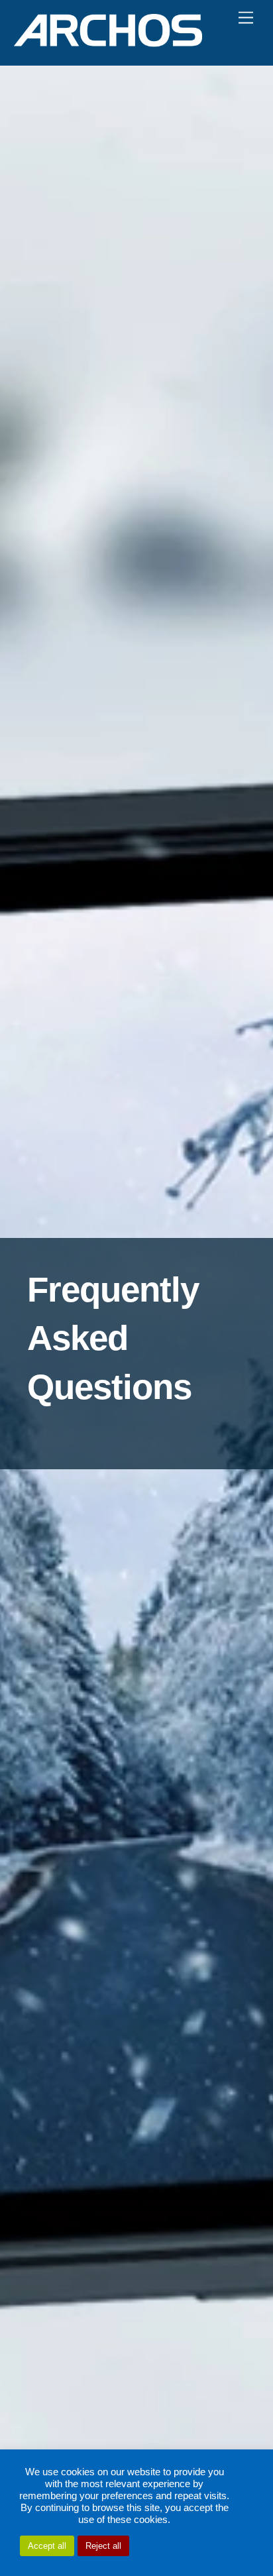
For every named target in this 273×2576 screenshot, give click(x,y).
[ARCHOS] (108, 41)
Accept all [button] (47, 2546)
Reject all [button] (103, 2546)
